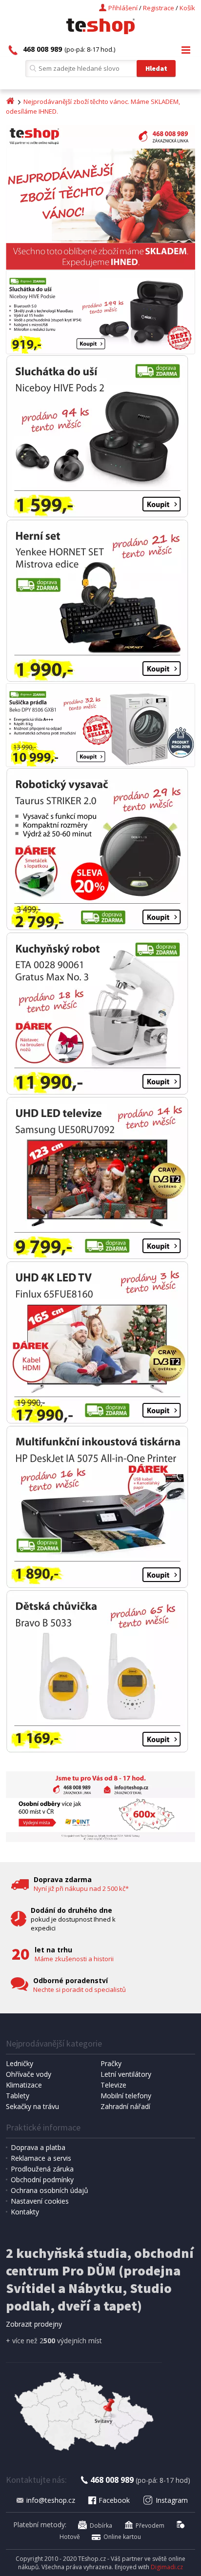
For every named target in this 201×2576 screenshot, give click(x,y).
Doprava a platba (38, 2147)
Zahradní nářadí (125, 2106)
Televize (113, 2085)
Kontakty (25, 2212)
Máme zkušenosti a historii (74, 1959)
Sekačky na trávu (32, 2106)
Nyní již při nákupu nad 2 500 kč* (81, 1888)
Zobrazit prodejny (34, 2324)
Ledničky (20, 2063)
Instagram (172, 2500)
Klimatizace (24, 2085)
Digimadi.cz (167, 2567)
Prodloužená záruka (42, 2169)
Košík (187, 8)
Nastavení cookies (40, 2201)
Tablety (18, 2096)
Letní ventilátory (126, 2074)
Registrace (159, 8)
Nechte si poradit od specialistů (80, 1989)
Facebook (114, 2500)
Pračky (111, 2063)
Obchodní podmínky (42, 2180)
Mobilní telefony (126, 2096)
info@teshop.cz (51, 2500)
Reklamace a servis (41, 2158)
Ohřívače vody (29, 2074)
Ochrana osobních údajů (50, 2190)
